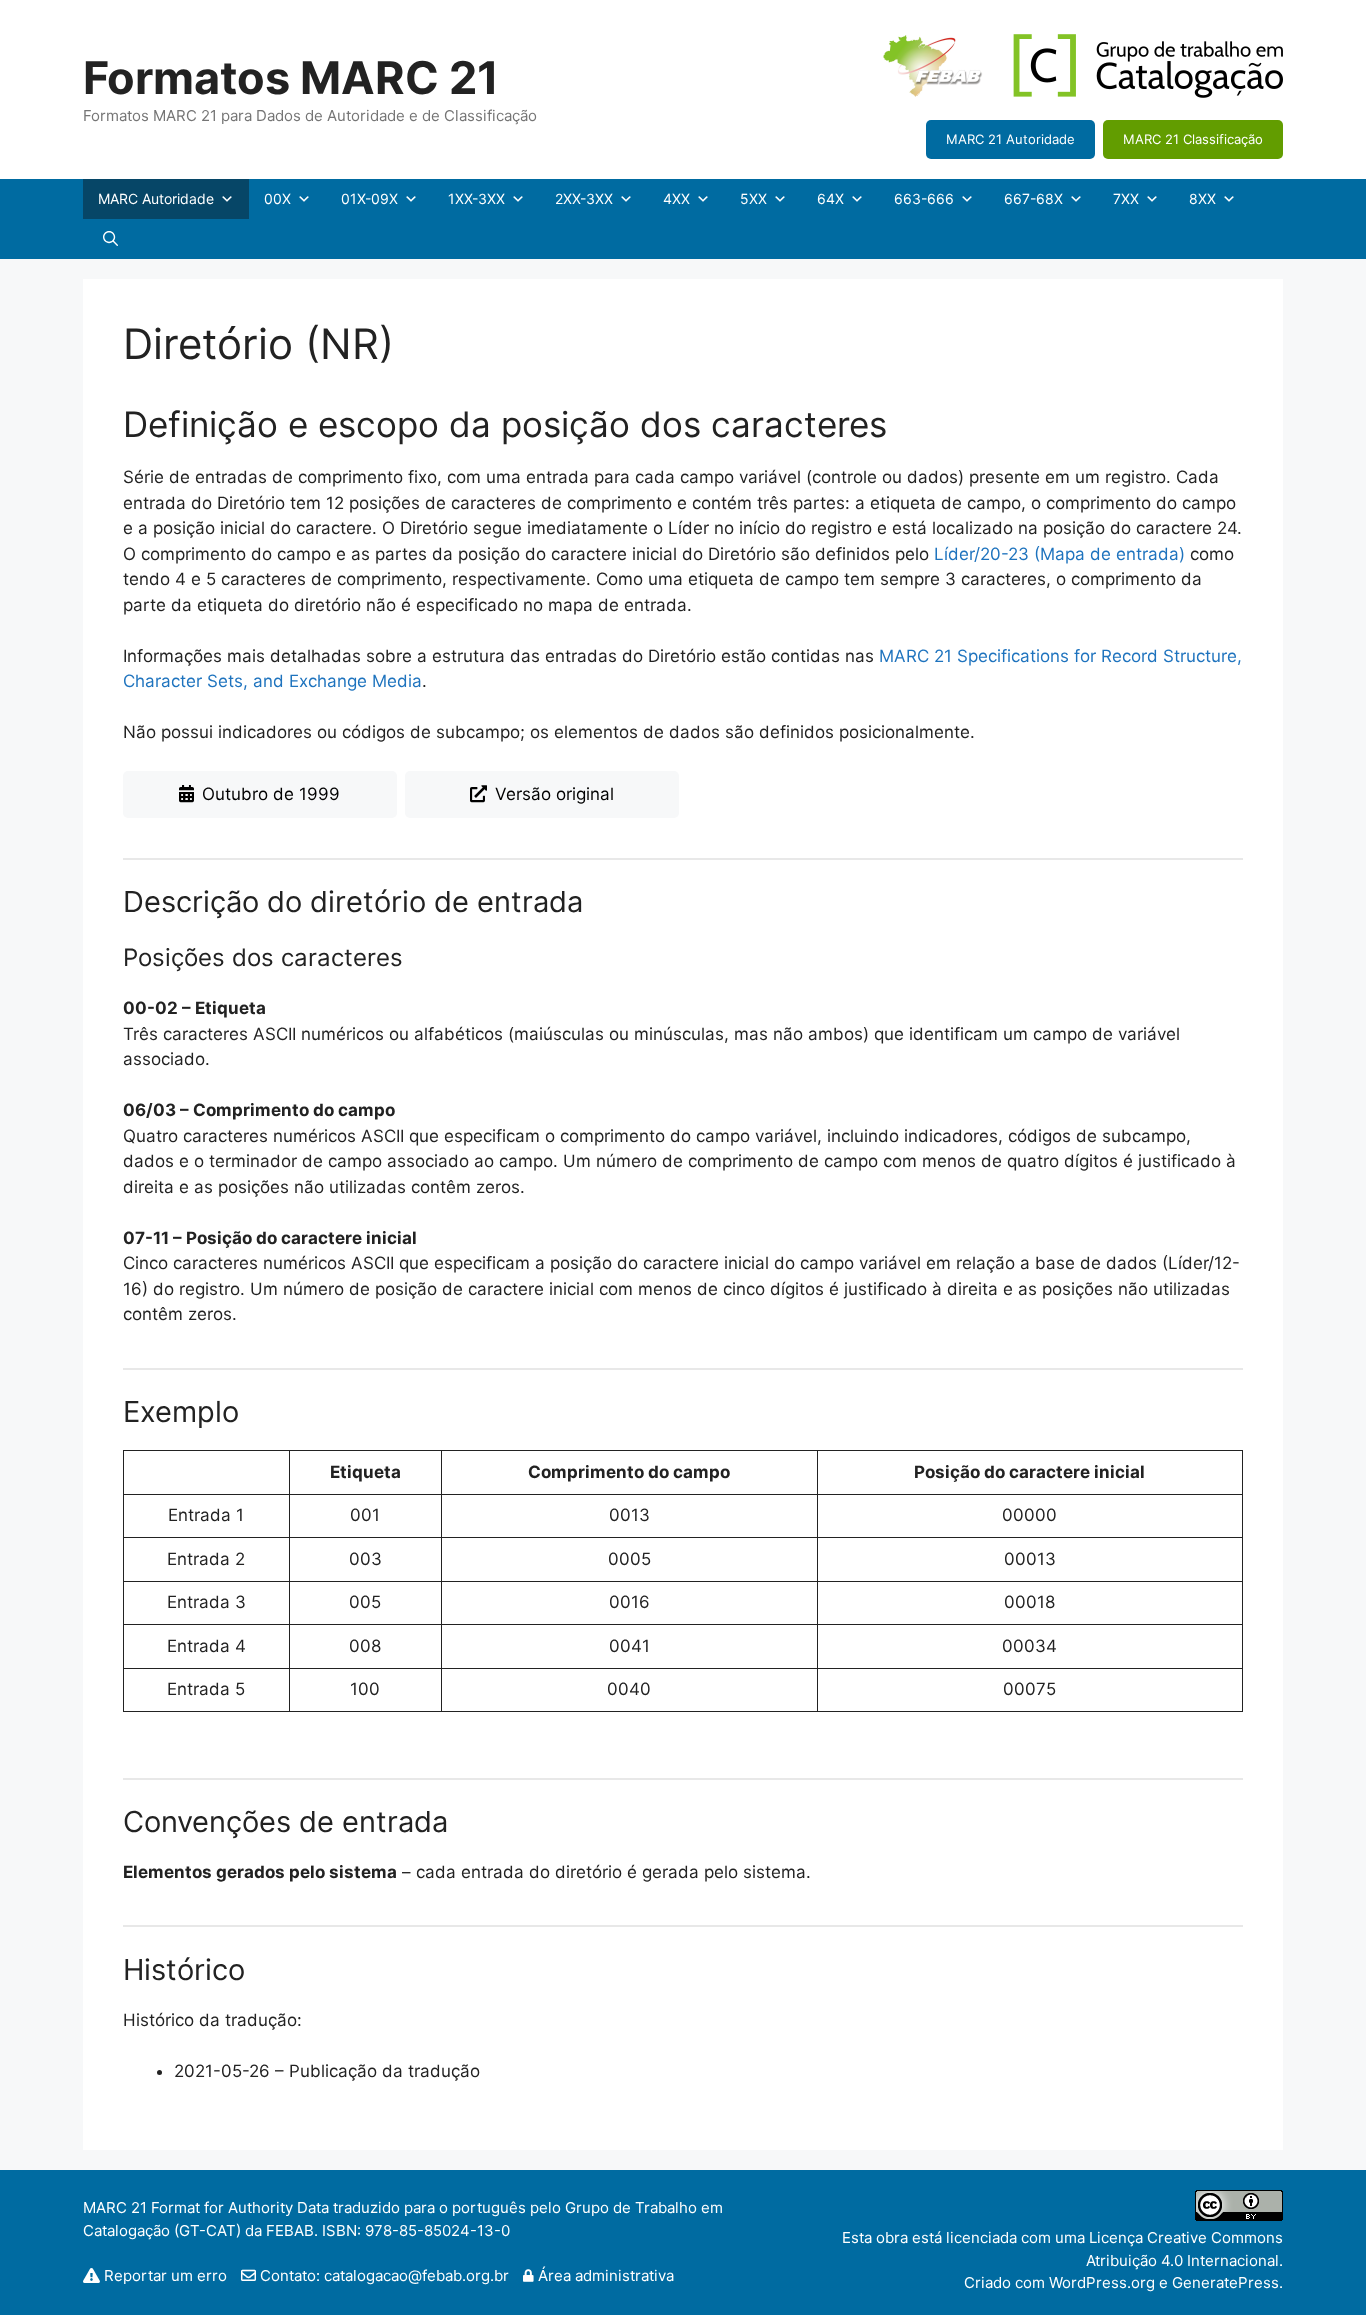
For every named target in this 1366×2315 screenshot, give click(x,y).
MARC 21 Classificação (1193, 139)
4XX (676, 198)
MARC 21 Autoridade (1010, 139)
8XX (1202, 198)
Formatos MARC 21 (291, 77)
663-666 (924, 198)
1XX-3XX (476, 198)
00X (277, 198)
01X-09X (369, 198)
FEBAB (290, 2230)
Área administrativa (604, 2275)
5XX (753, 198)
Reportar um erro (165, 2275)
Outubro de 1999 (271, 794)
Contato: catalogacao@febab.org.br (382, 2275)
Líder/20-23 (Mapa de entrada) (1059, 554)
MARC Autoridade (156, 198)
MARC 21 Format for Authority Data (206, 2207)
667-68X (1033, 198)
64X (830, 198)
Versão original (554, 794)
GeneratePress (1225, 2282)
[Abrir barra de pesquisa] (110, 239)
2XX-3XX (584, 198)
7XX (1126, 198)
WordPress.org (1102, 2282)
